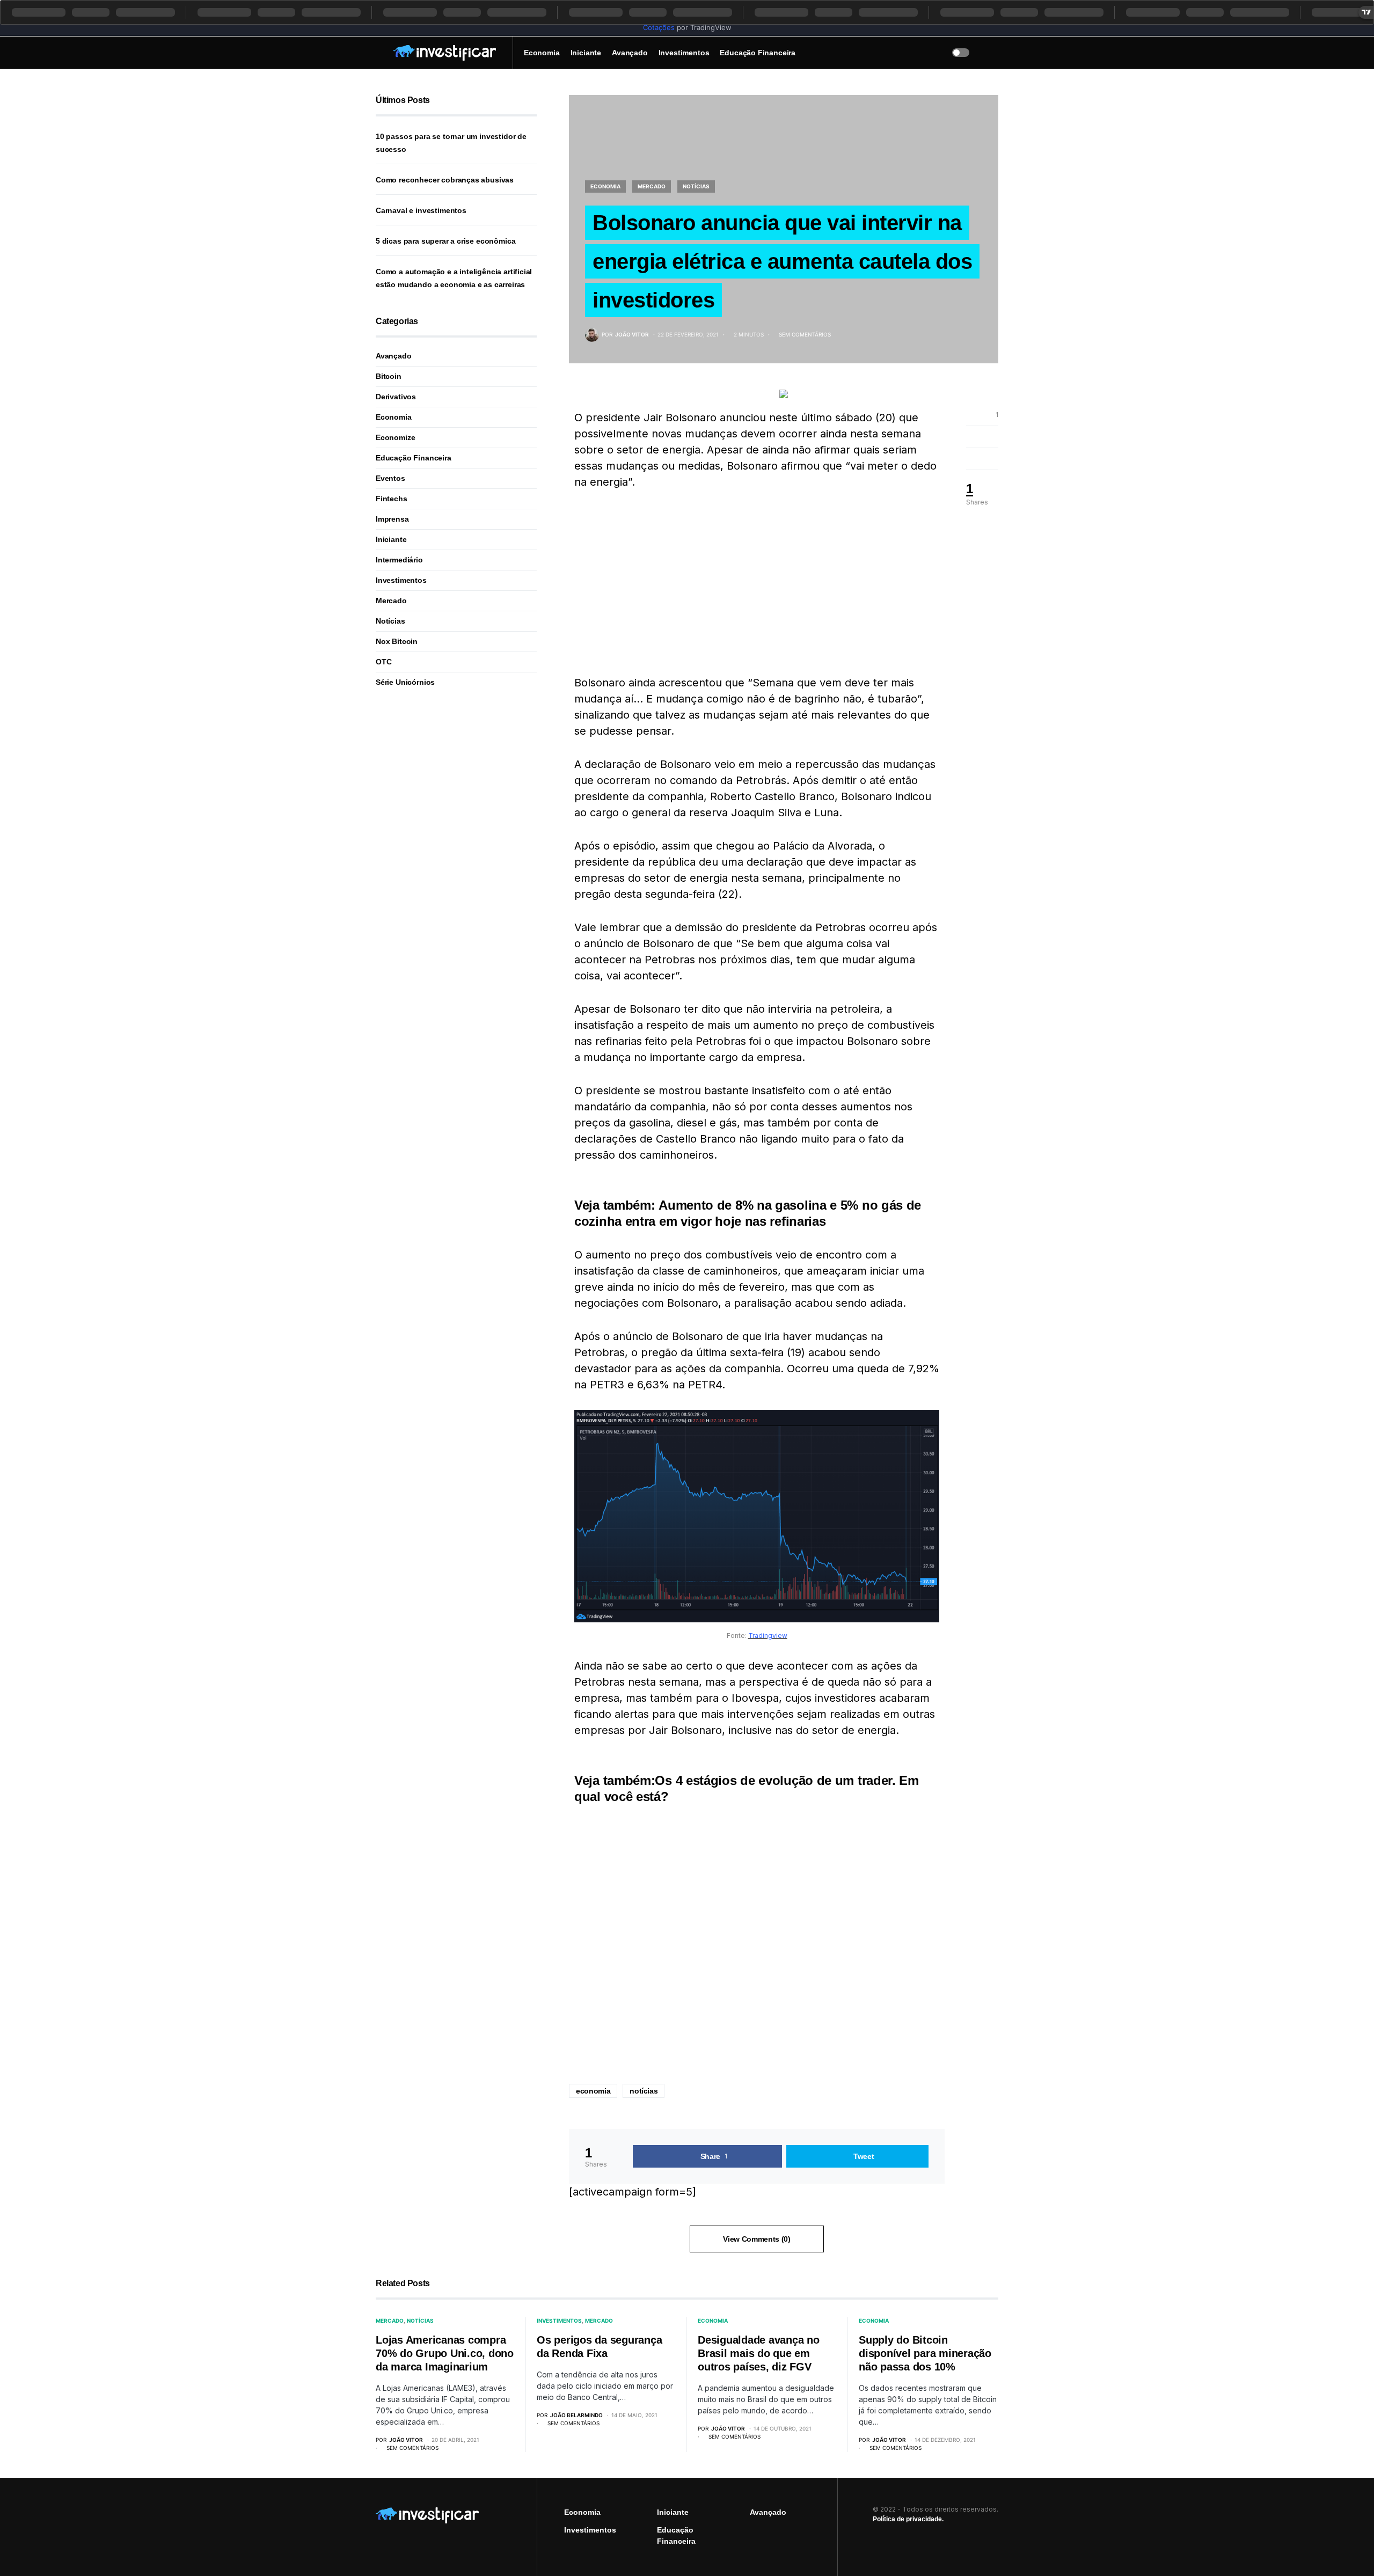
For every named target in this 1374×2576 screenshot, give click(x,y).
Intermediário (399, 560)
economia (593, 2091)
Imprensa (392, 519)
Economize (395, 437)
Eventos (390, 478)
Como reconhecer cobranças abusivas (445, 180)
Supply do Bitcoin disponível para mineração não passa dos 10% (925, 2353)
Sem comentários (805, 334)
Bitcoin (389, 376)
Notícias (696, 186)
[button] (379, 53)
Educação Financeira (414, 458)
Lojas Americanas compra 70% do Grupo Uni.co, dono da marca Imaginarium (445, 2353)
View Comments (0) (757, 2239)
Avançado (394, 356)
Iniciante (391, 539)
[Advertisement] (757, 582)
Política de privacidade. (908, 2519)
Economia (605, 186)
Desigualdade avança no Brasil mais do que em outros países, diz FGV (759, 2353)
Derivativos (396, 397)
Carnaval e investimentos (421, 210)
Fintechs (392, 499)
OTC (383, 662)
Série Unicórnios (405, 682)
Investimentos (401, 580)
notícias (644, 2091)
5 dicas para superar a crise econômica (445, 241)
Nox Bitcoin (397, 641)
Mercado (652, 186)
